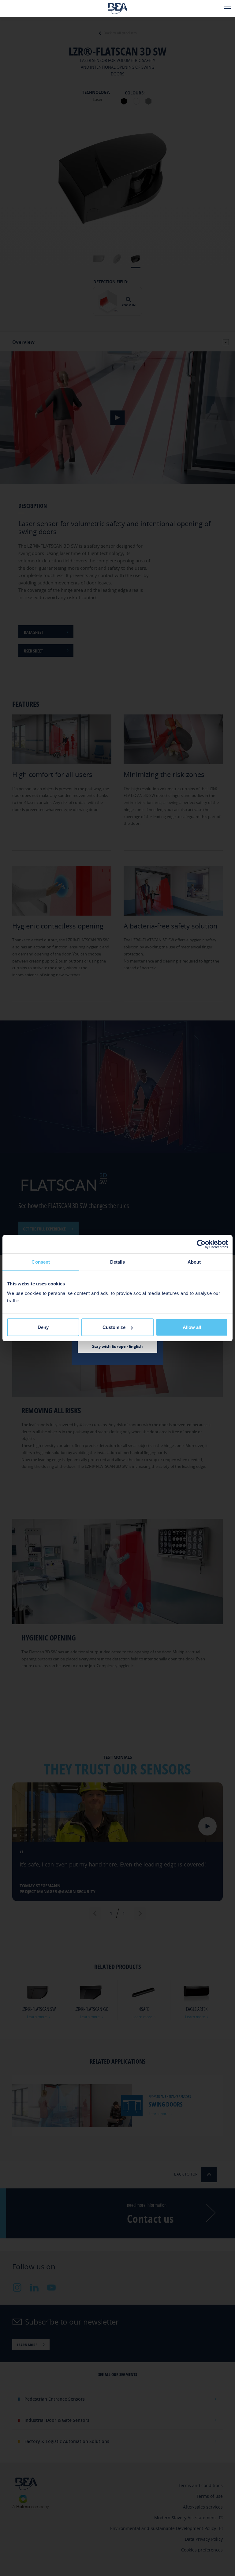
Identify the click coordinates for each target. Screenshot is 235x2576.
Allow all (192, 1327)
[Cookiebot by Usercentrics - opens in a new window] (201, 1244)
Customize (114, 1327)
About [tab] (194, 1262)
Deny (43, 1327)
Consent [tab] (41, 1262)
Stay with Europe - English (117, 1346)
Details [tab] (118, 1262)
